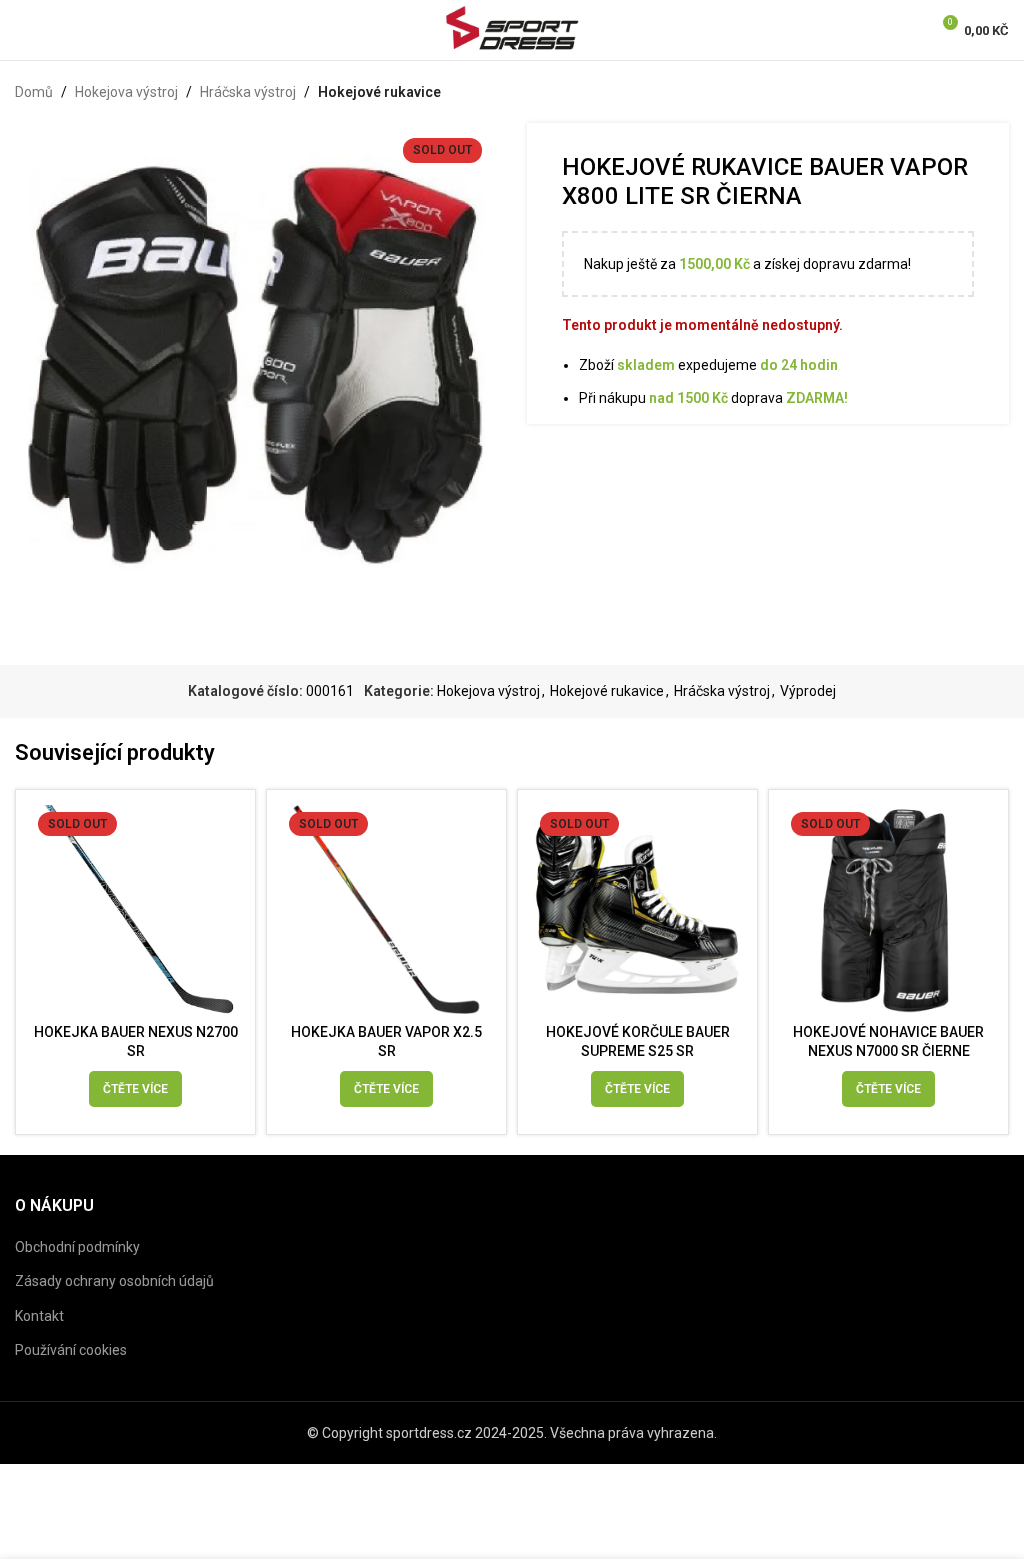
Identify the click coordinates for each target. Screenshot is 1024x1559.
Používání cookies (71, 1350)
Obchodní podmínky (77, 1247)
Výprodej (808, 691)
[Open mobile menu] (23, 30)
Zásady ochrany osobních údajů (114, 1281)
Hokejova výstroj (126, 92)
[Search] (57, 30)
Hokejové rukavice (379, 92)
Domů (34, 92)
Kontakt (39, 1316)
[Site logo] (512, 29)
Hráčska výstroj (248, 92)
